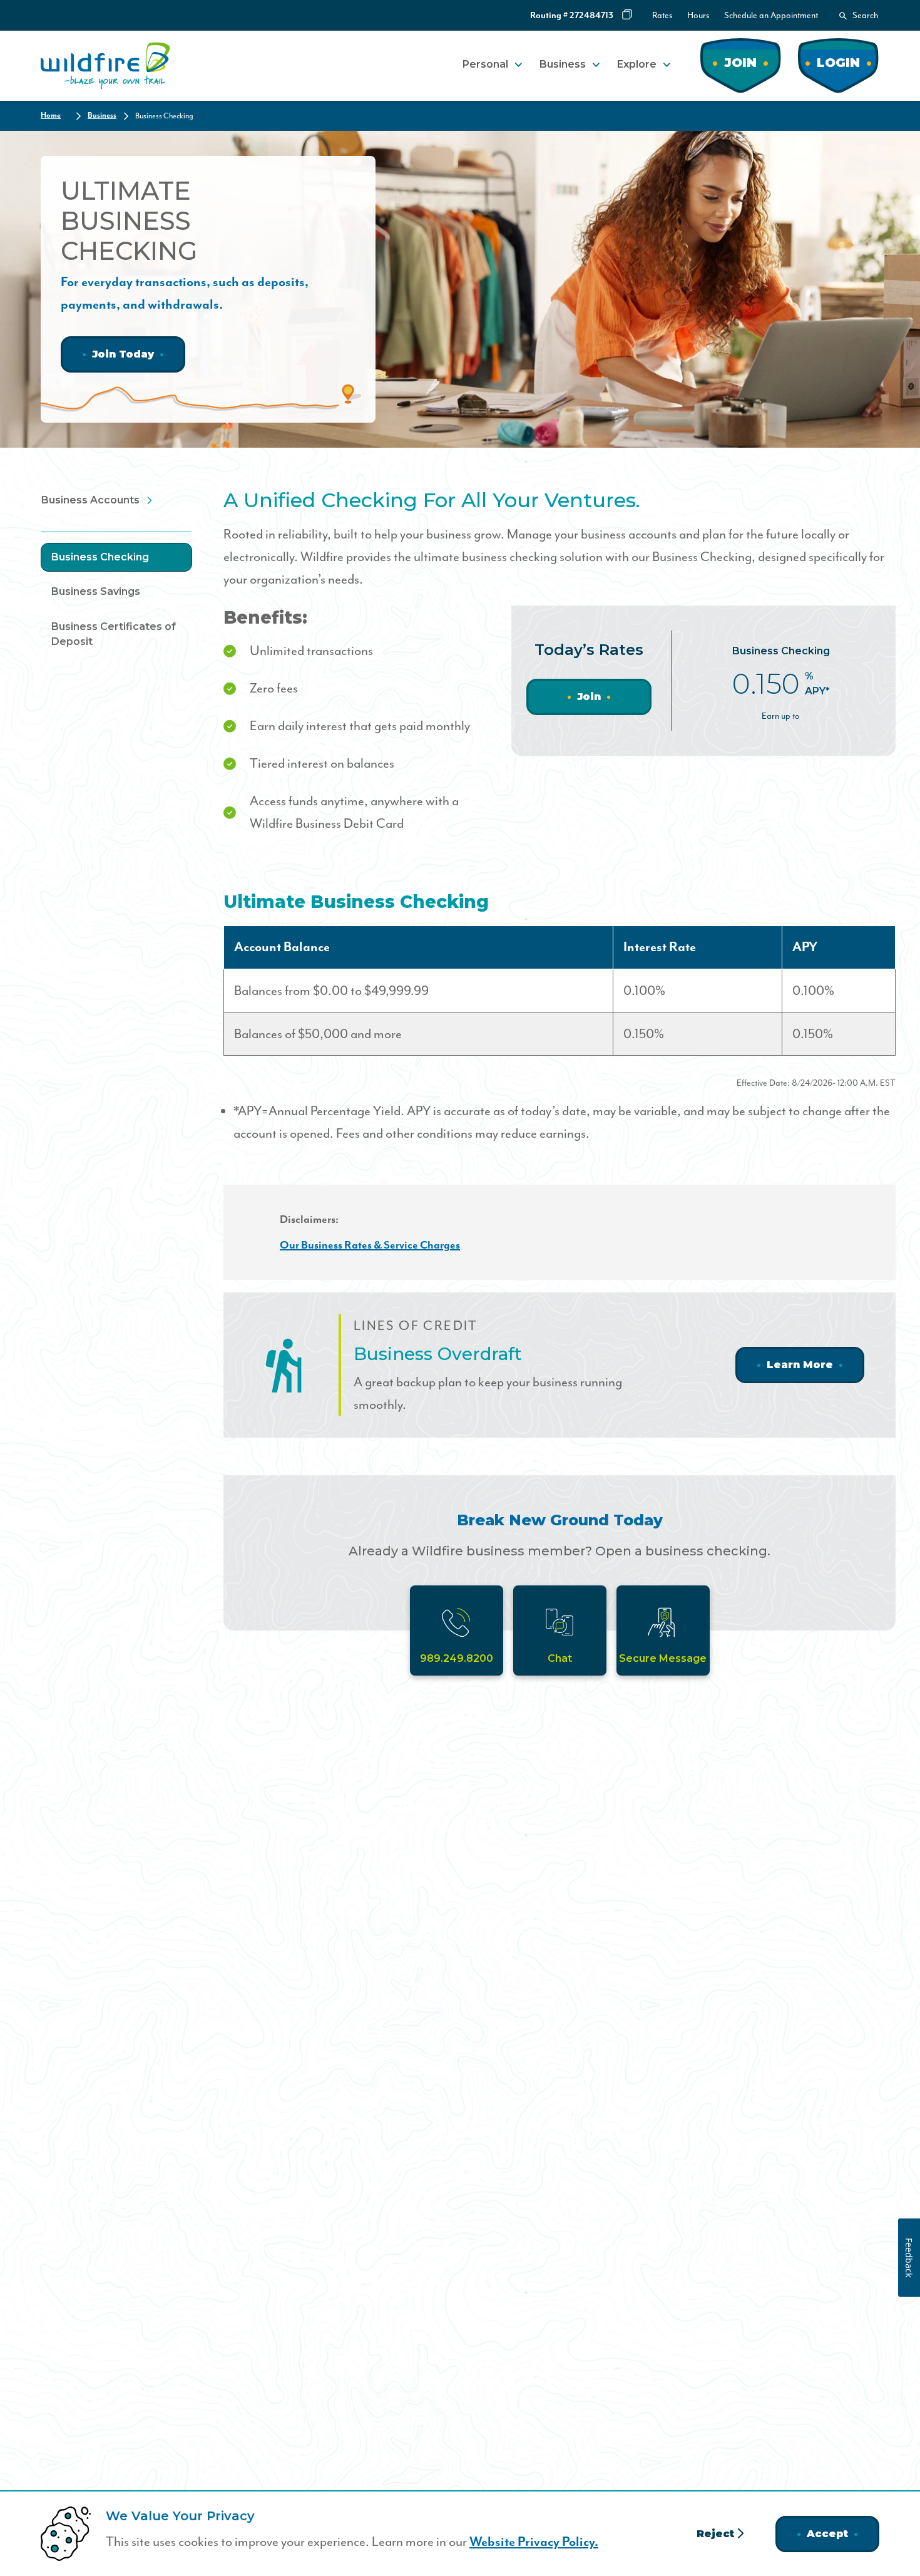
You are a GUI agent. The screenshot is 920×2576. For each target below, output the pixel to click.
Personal (485, 64)
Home (51, 116)
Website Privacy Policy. (534, 2542)
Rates (662, 15)
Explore (637, 64)
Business (563, 64)
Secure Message (663, 1658)
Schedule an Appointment (771, 15)
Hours (698, 15)
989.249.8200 (457, 1658)
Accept (827, 2534)
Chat (560, 1658)
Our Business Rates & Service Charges (370, 1245)
